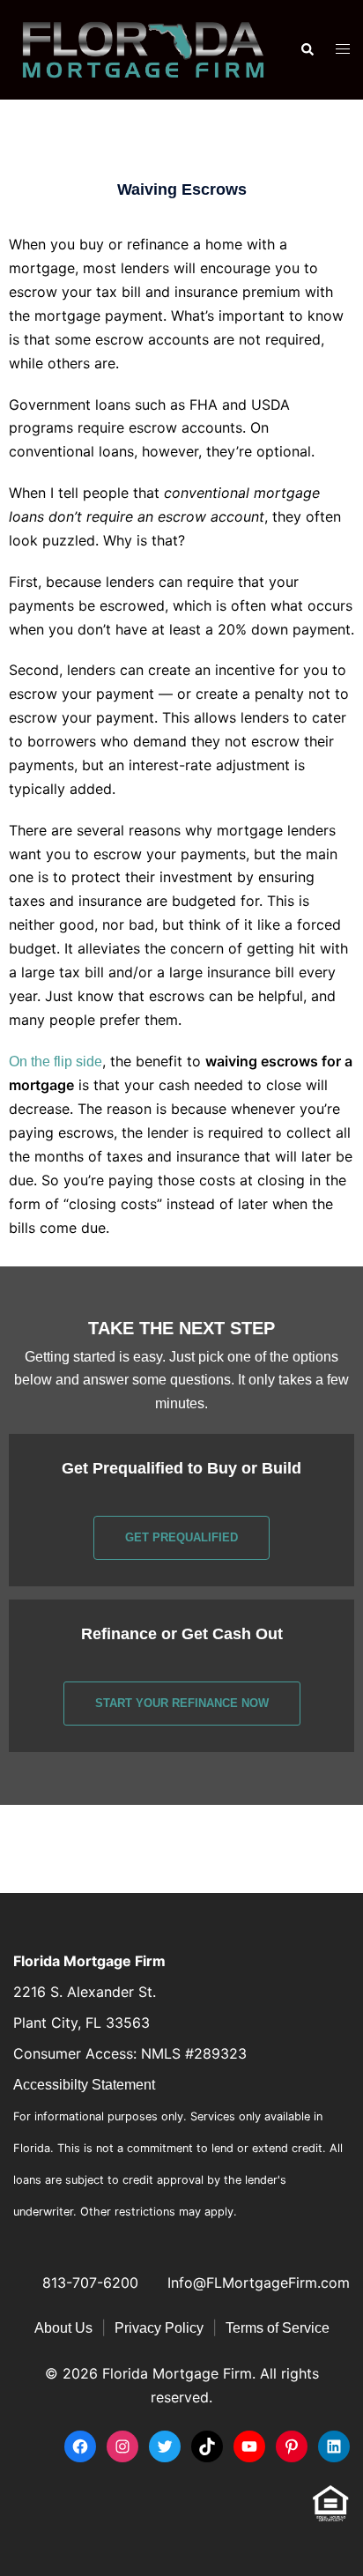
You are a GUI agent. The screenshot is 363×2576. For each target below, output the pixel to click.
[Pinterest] (292, 2446)
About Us (63, 2328)
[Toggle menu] (343, 50)
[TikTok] (207, 2446)
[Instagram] (122, 2446)
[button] (307, 50)
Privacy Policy (159, 2328)
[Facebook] (80, 2446)
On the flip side (56, 1062)
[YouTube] (249, 2446)
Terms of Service (278, 2328)
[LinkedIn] (334, 2446)
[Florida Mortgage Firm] (143, 49)
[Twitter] (165, 2446)
